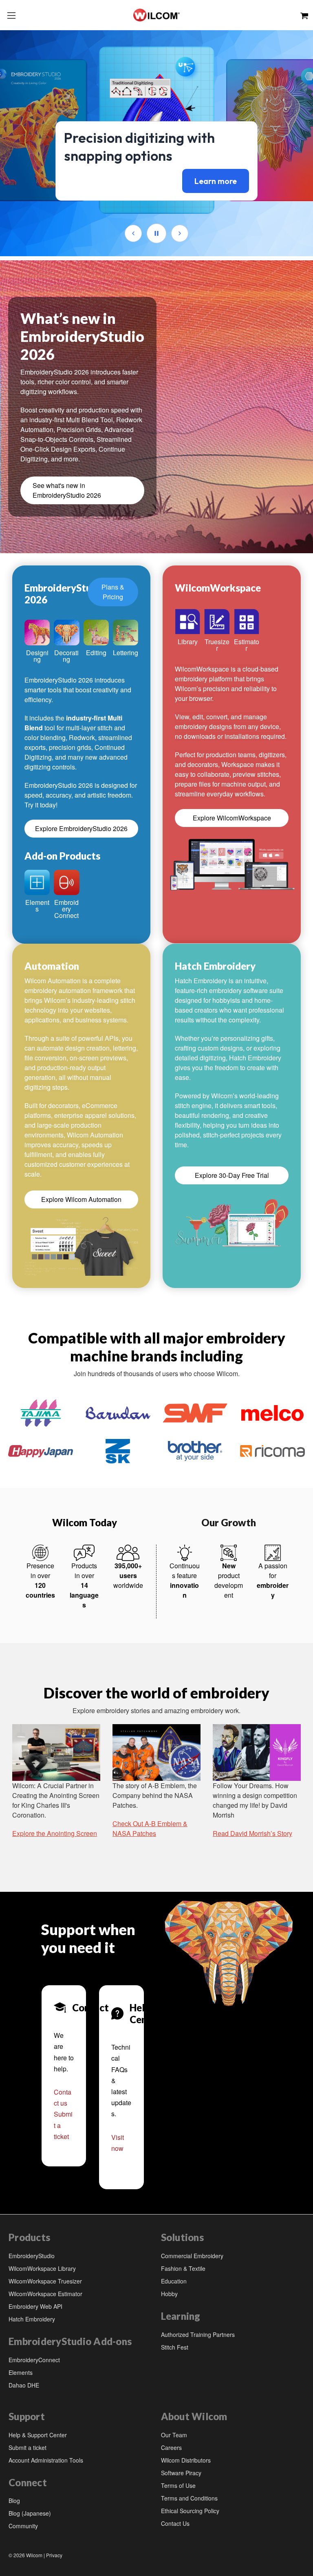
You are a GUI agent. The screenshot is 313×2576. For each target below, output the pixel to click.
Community (23, 2526)
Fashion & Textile (183, 2268)
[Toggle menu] (11, 15)
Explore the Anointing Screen (55, 1833)
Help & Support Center (38, 2435)
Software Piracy (181, 2473)
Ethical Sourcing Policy (190, 2511)
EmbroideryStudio (32, 2256)
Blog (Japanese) (30, 2513)
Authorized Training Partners (198, 2334)
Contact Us (175, 2523)
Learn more (216, 181)
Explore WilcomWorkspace (232, 818)
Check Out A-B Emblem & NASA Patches (150, 1828)
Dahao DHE (24, 2385)
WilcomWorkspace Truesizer (45, 2281)
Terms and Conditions (189, 2498)
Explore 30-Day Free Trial (232, 1175)
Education (174, 2281)
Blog (14, 2501)
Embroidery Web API (35, 2306)
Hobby (169, 2294)
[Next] (180, 233)
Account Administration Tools (46, 2460)
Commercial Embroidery (192, 2256)
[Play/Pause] (156, 233)
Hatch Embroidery (32, 2319)
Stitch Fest (175, 2347)
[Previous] (133, 233)
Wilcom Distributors (186, 2460)
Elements (21, 2372)
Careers (171, 2447)
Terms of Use (178, 2485)
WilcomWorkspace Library (42, 2268)
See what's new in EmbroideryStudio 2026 (67, 490)
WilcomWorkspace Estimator (45, 2294)
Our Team (174, 2435)
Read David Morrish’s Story (252, 1833)
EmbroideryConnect (34, 2360)
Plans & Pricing (113, 592)
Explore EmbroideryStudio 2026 (81, 828)
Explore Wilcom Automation (81, 1199)
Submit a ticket (28, 2447)
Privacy (54, 2555)
